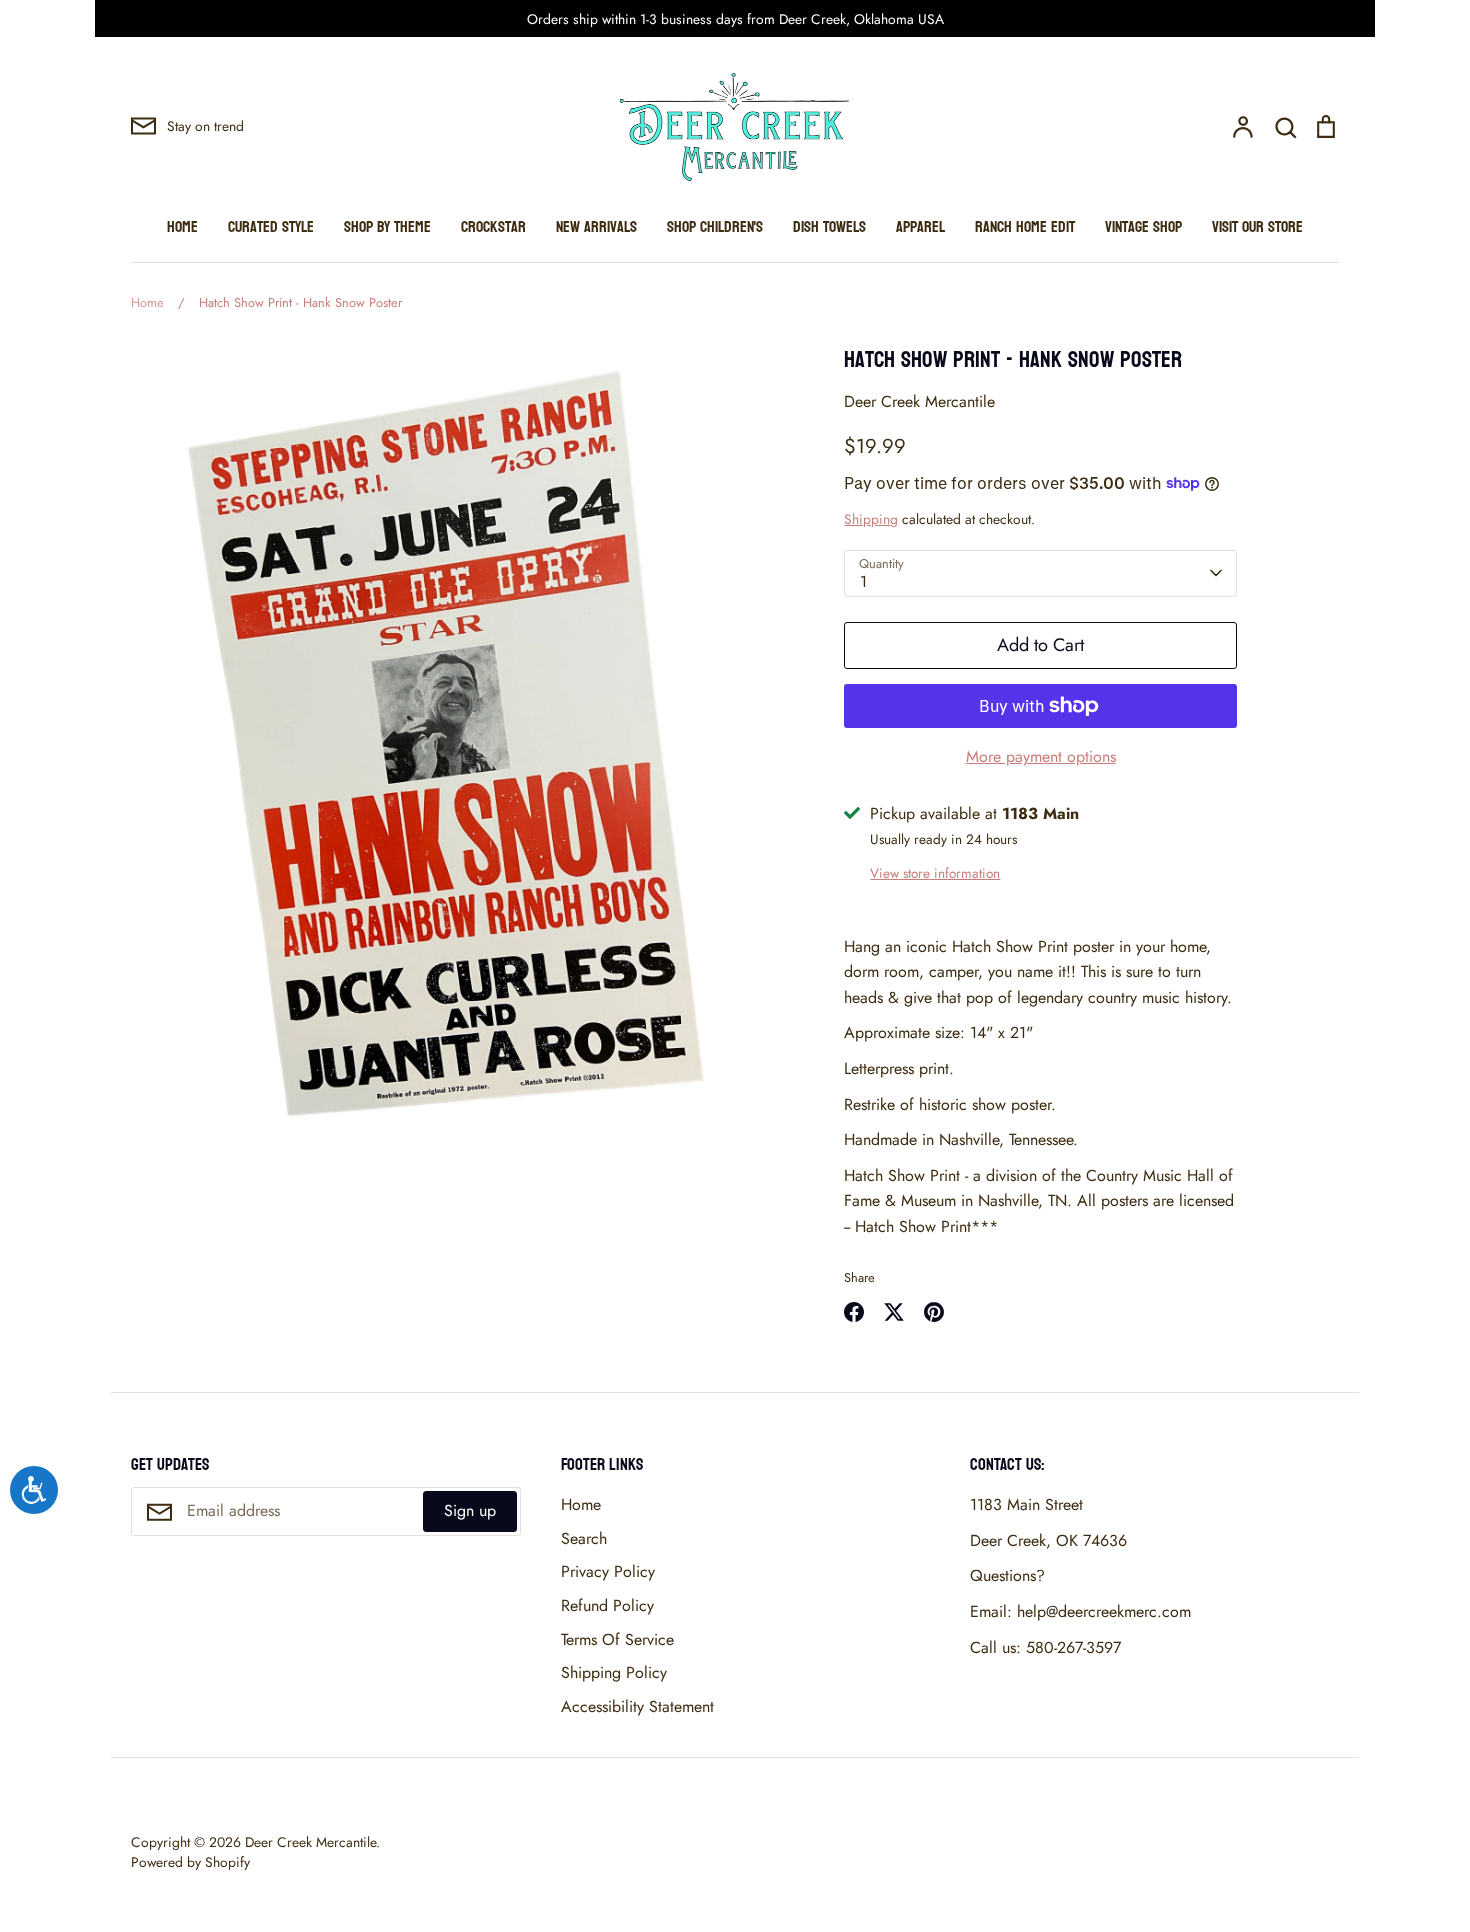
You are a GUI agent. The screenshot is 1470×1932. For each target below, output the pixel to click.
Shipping (871, 519)
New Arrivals (596, 226)
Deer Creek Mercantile (919, 401)
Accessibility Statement (637, 1706)
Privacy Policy (608, 1571)
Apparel (920, 226)
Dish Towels (829, 226)
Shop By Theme (387, 226)
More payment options (1041, 756)
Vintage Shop (1143, 226)
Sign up (470, 1510)
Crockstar (493, 226)
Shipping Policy (614, 1672)
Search (584, 1538)
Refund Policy (607, 1605)
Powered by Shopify (190, 1862)
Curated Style (271, 226)
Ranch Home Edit (1025, 226)
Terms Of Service (617, 1639)
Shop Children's (715, 226)
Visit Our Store (1257, 226)
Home (182, 226)
